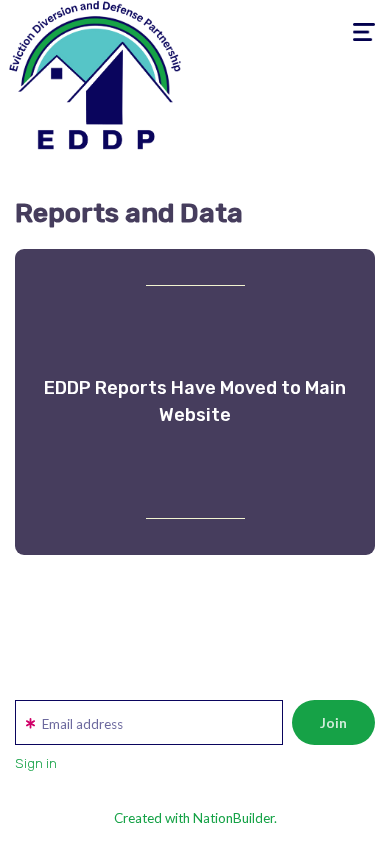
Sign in (36, 763)
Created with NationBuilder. (195, 818)
